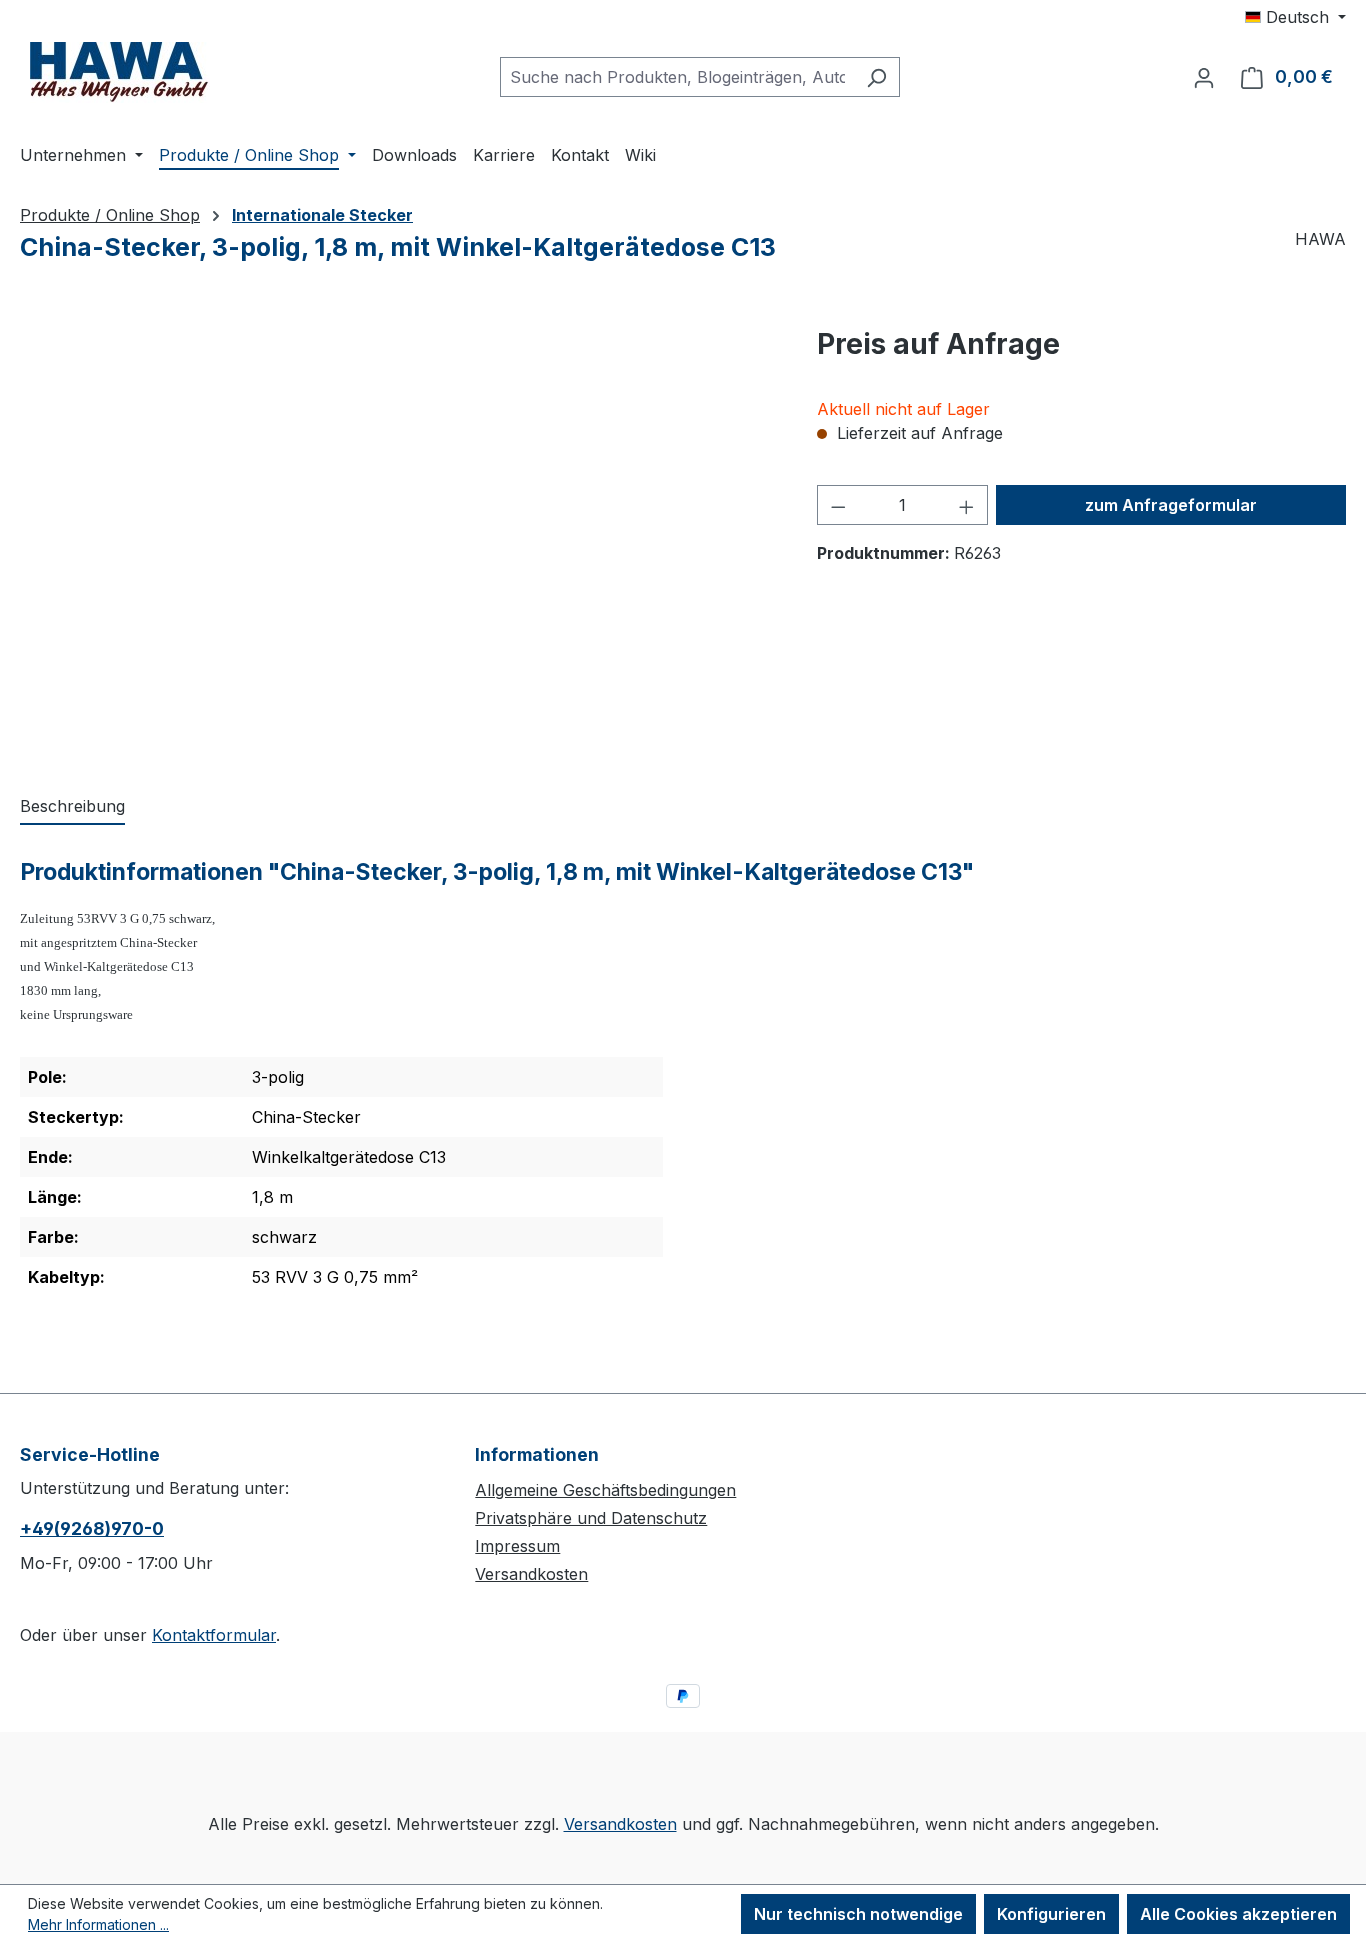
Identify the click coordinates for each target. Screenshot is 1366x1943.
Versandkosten (531, 1574)
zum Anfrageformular (1171, 505)
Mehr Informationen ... (98, 1924)
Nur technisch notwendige (858, 1914)
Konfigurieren (1051, 1914)
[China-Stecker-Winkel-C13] (398, 538)
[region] (398, 538)
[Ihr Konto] (1204, 77)
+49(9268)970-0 (92, 1528)
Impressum (517, 1546)
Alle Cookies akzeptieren (1238, 1914)
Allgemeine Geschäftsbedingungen (605, 1490)
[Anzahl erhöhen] (967, 505)
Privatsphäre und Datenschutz (591, 1518)
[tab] (72, 807)
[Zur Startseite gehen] (120, 72)
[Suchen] (876, 77)
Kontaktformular (214, 1635)
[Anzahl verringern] (838, 505)
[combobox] (677, 77)
